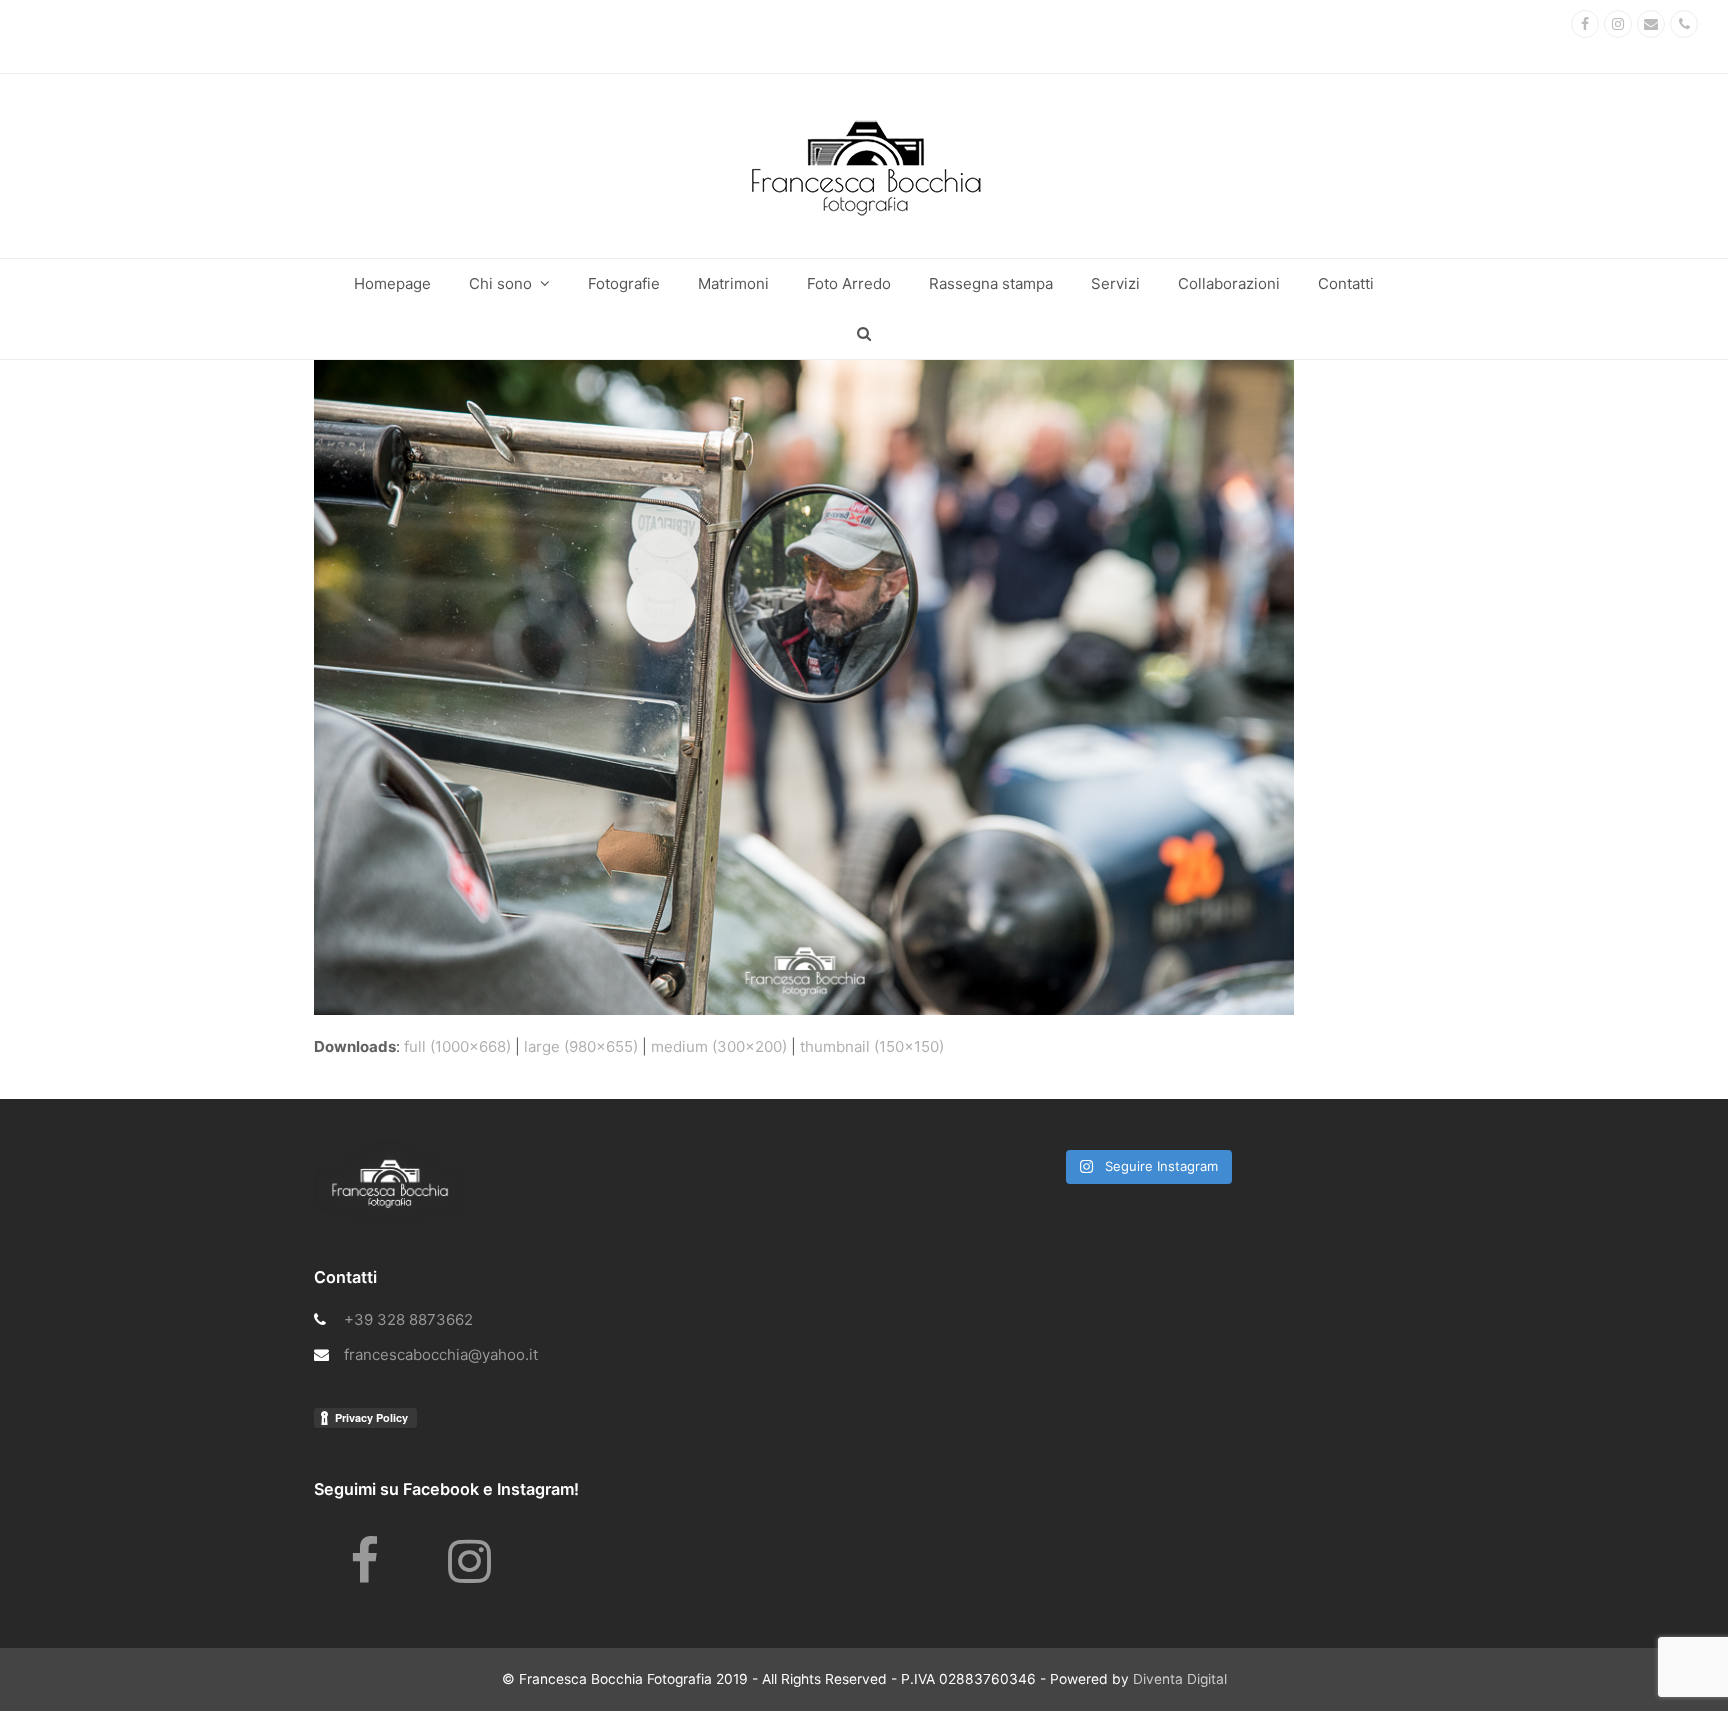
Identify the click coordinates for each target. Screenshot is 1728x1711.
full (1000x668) (457, 1046)
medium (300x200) (719, 1046)
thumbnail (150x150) (872, 1046)
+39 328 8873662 (408, 1319)
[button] (864, 334)
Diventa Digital (1180, 1679)
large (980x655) (581, 1046)
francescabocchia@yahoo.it (441, 1354)
